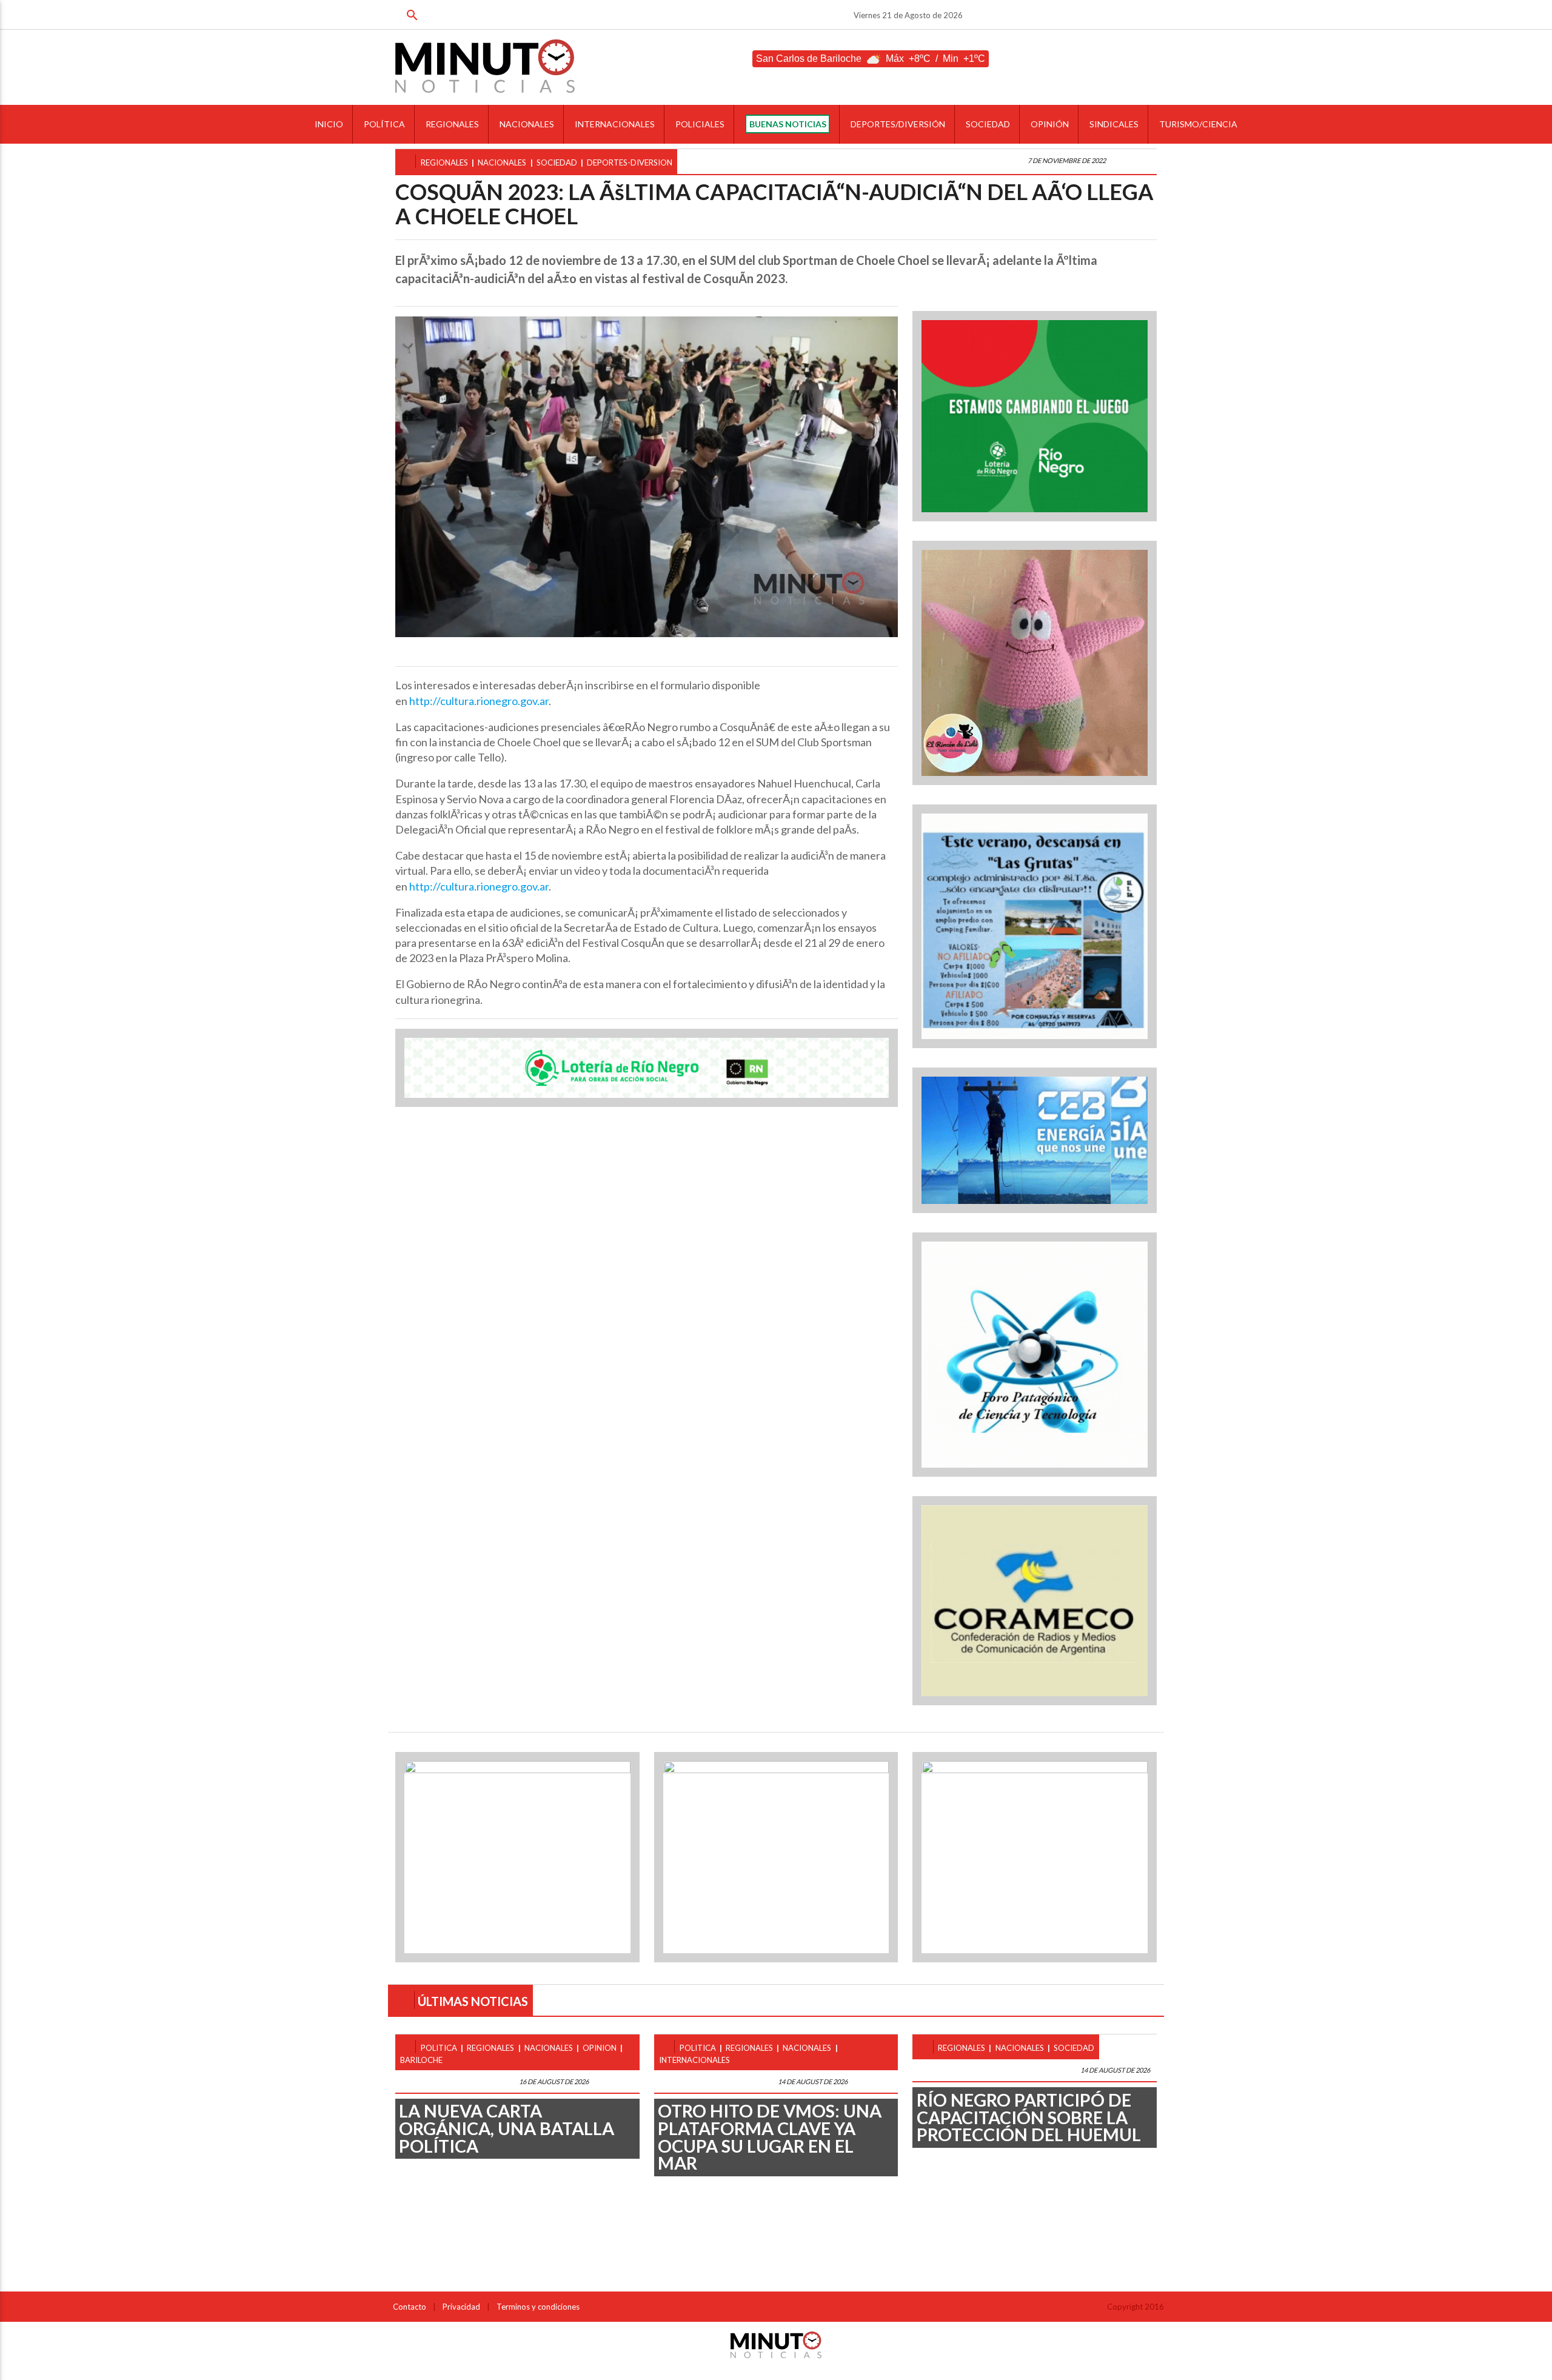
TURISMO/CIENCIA (1198, 124)
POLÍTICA (384, 124)
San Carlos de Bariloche (809, 58)
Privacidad (461, 2307)
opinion (600, 2048)
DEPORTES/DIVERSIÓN (898, 124)
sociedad (557, 162)
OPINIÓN (1050, 124)
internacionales (694, 2060)
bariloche (421, 2060)
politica (439, 2048)
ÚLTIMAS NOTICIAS (473, 2001)
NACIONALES (527, 124)
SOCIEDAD (988, 124)
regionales (444, 162)
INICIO (329, 124)
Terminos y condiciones (538, 2307)
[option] (647, 477)
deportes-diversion (630, 162)
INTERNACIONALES (615, 124)
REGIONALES (452, 124)
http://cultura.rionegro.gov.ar (479, 701)
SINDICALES (1114, 124)
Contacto (410, 2307)
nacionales (502, 162)
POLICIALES (700, 124)
